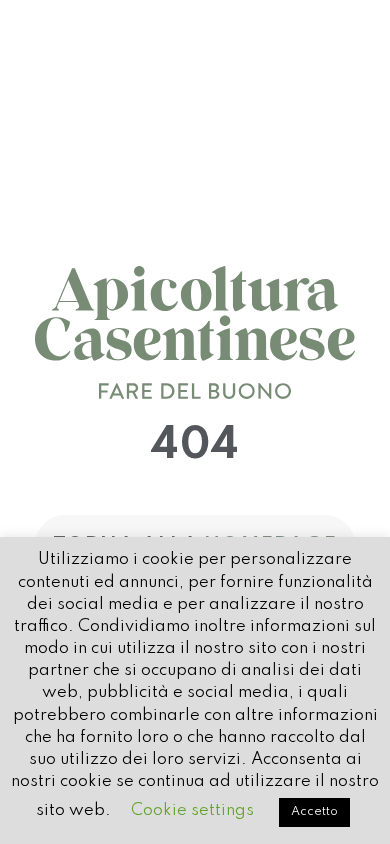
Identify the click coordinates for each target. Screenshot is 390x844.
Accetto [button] (314, 812)
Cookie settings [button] (192, 810)
